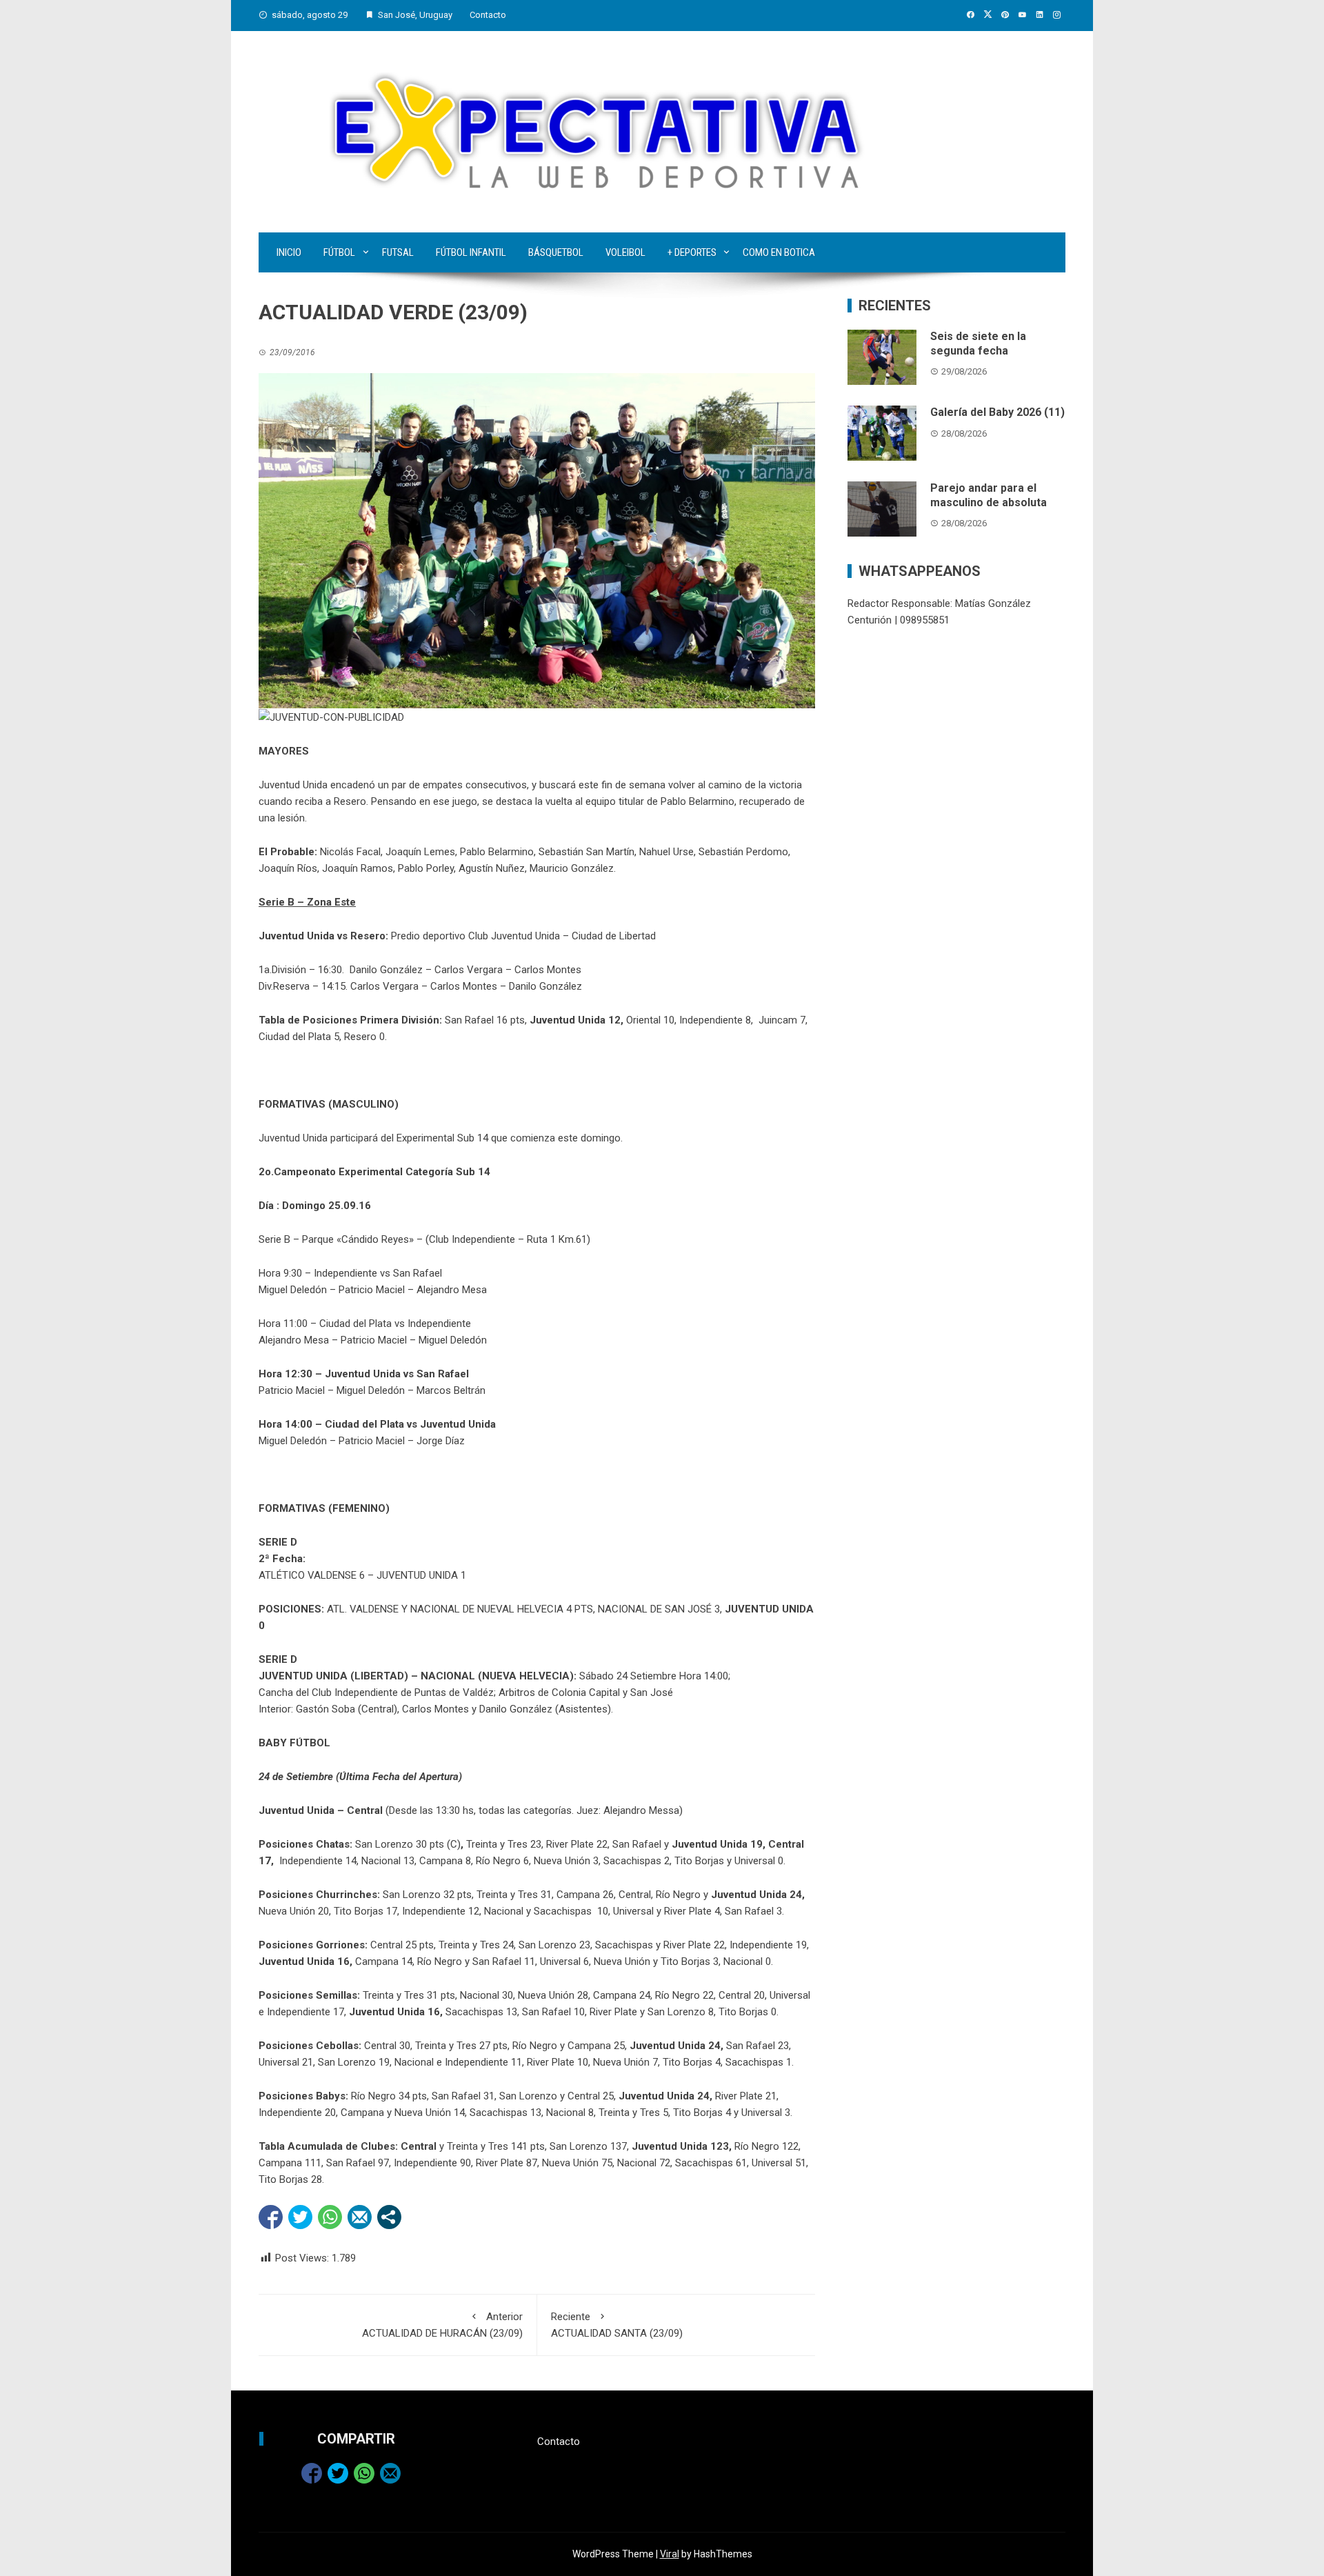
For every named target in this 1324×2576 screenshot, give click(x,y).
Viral (670, 2554)
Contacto (488, 15)
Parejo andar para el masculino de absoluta (989, 495)
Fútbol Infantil (471, 252)
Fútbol (339, 252)
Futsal (398, 252)
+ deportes (692, 252)
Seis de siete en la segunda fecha (978, 343)
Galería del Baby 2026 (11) (997, 412)
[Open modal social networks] (389, 2217)
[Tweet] (300, 2217)
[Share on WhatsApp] (330, 2217)
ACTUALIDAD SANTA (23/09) (617, 2325)
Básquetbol (556, 252)
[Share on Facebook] (271, 2217)
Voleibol (625, 252)
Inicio (289, 252)
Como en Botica (779, 252)
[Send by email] (360, 2217)
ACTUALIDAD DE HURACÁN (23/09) (442, 2325)
